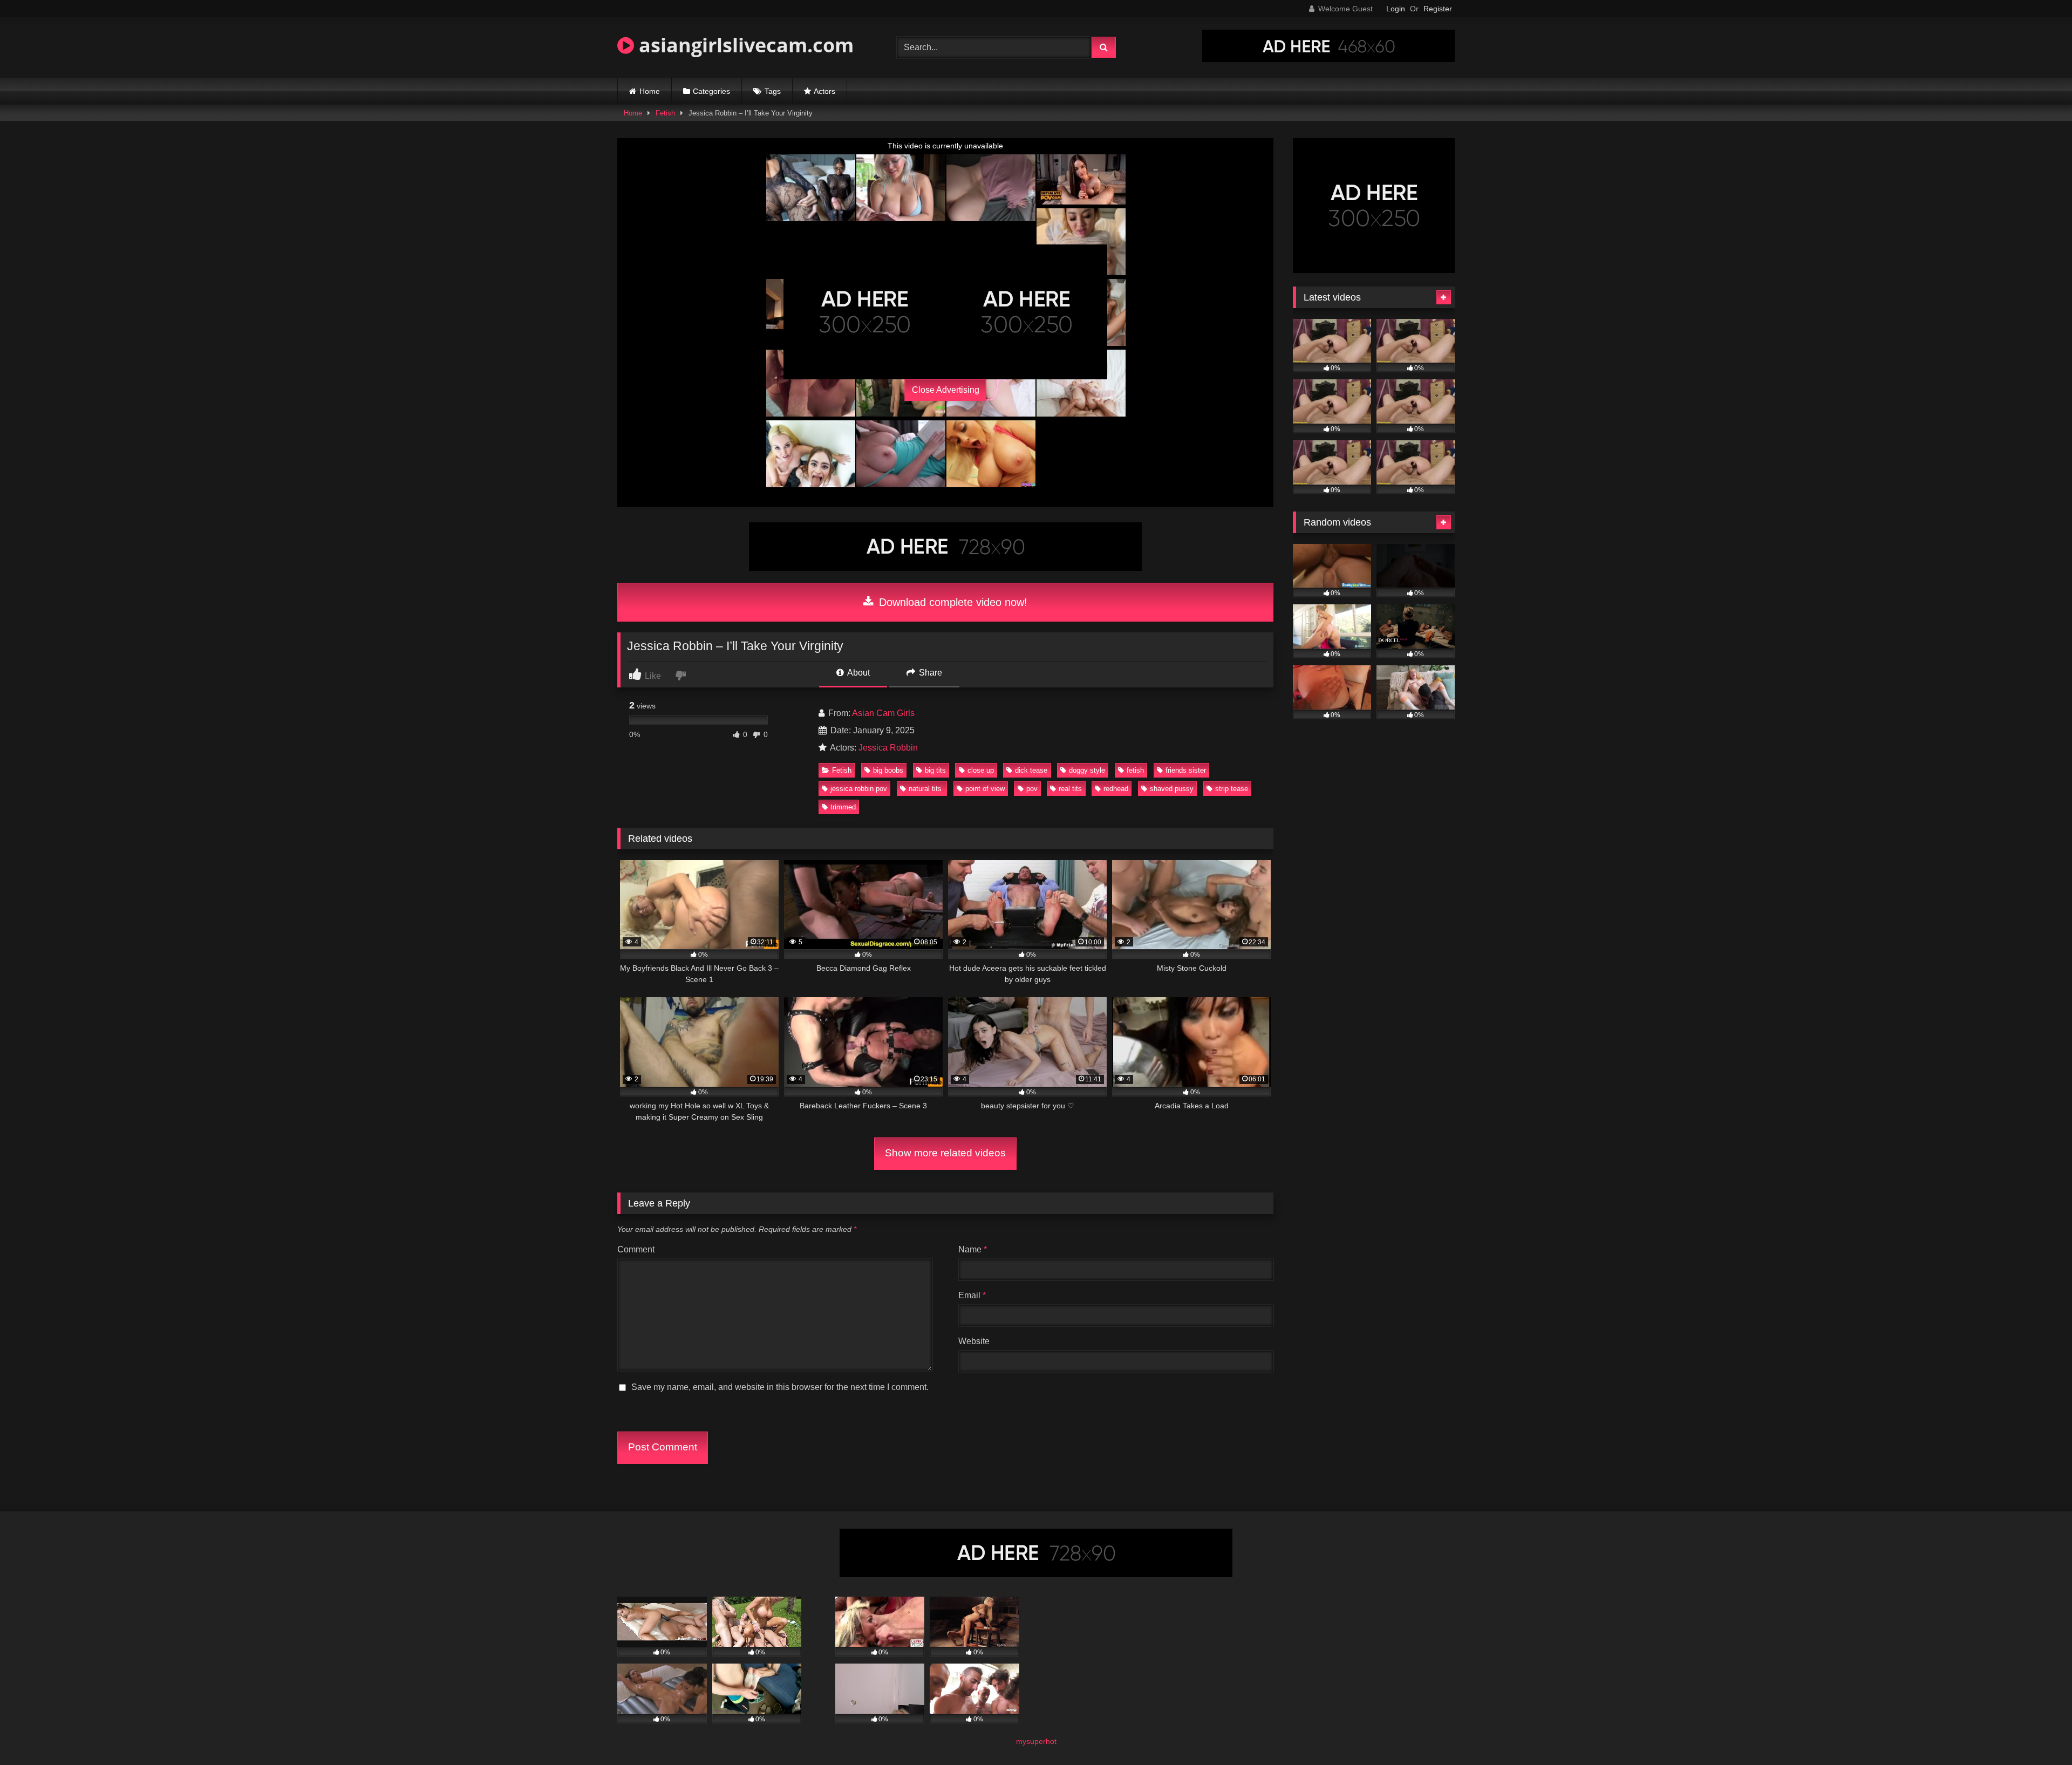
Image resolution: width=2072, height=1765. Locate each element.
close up (981, 770)
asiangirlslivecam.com (744, 45)
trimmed (843, 807)
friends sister (1186, 770)
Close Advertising (946, 390)
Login (1396, 9)
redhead (1116, 789)
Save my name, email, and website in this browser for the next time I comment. (780, 1387)
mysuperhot (1036, 1741)
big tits (935, 770)
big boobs (888, 770)
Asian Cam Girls (883, 713)
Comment (636, 1249)
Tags (773, 91)
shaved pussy (1172, 789)
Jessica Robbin (888, 748)
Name (973, 1249)
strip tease (1232, 789)
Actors (824, 91)
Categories (711, 91)
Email (972, 1295)
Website (974, 1341)
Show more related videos (945, 1153)
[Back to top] (2039, 1733)
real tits (1070, 789)
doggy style (1087, 770)
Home (650, 91)
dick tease (1031, 770)
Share (929, 673)
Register (1438, 9)
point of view (985, 789)
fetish (1135, 770)
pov (1032, 789)
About (858, 673)
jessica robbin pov (859, 789)
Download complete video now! (952, 602)
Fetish (665, 113)
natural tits (926, 789)
